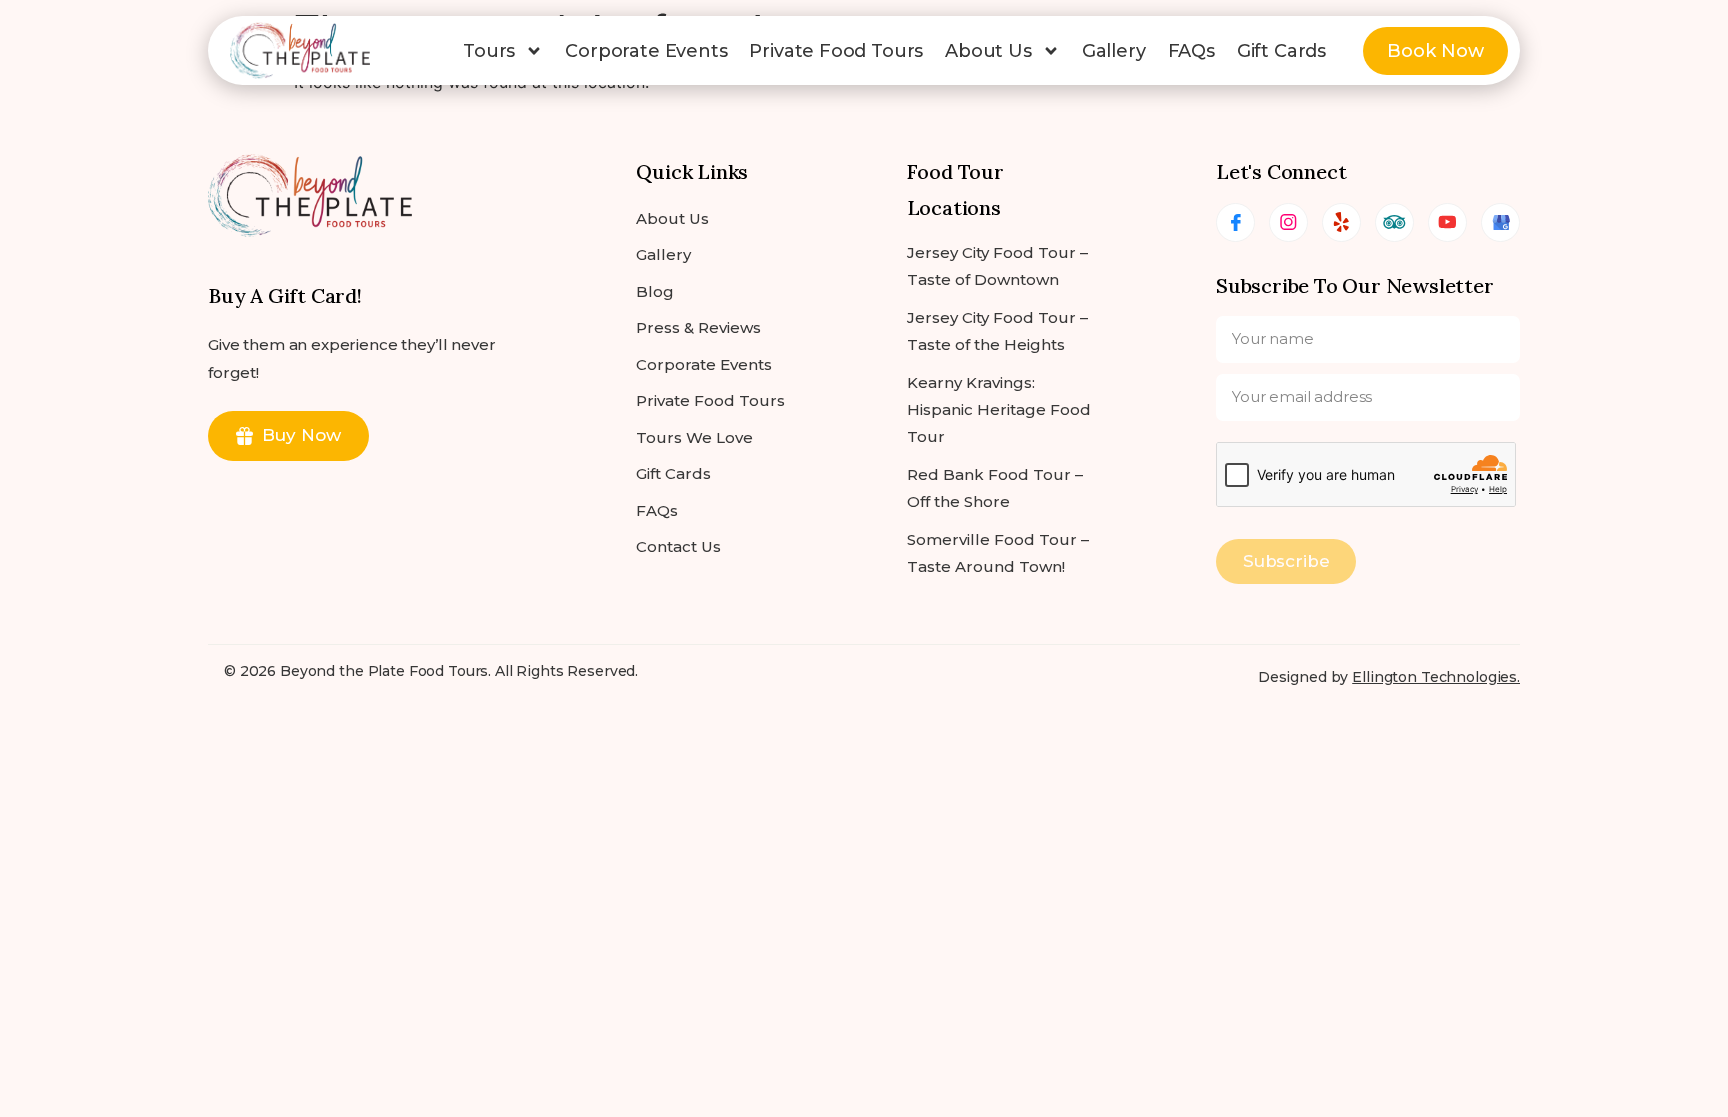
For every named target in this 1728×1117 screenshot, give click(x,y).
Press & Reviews (698, 327)
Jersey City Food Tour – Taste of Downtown (997, 266)
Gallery (1114, 51)
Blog (655, 291)
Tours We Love (694, 437)
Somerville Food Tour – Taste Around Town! (998, 553)
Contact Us (678, 546)
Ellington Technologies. (1436, 677)
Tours (489, 51)
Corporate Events (646, 51)
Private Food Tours (836, 51)
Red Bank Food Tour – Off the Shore (995, 488)
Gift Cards (1281, 51)
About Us (988, 51)
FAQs (1191, 51)
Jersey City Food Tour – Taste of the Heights (997, 331)
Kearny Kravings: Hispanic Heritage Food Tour (999, 409)
